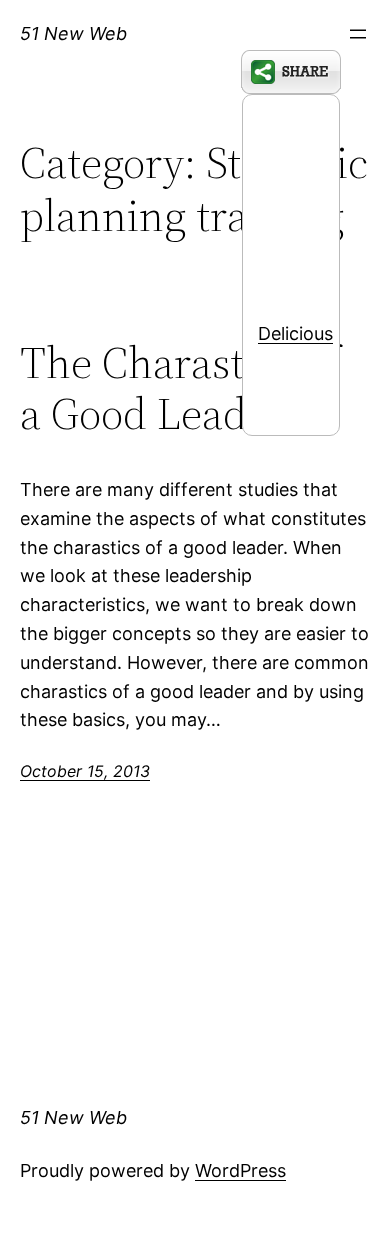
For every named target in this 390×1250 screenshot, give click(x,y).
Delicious (295, 333)
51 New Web (73, 33)
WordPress (240, 1170)
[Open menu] (358, 34)
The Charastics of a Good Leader (180, 388)
